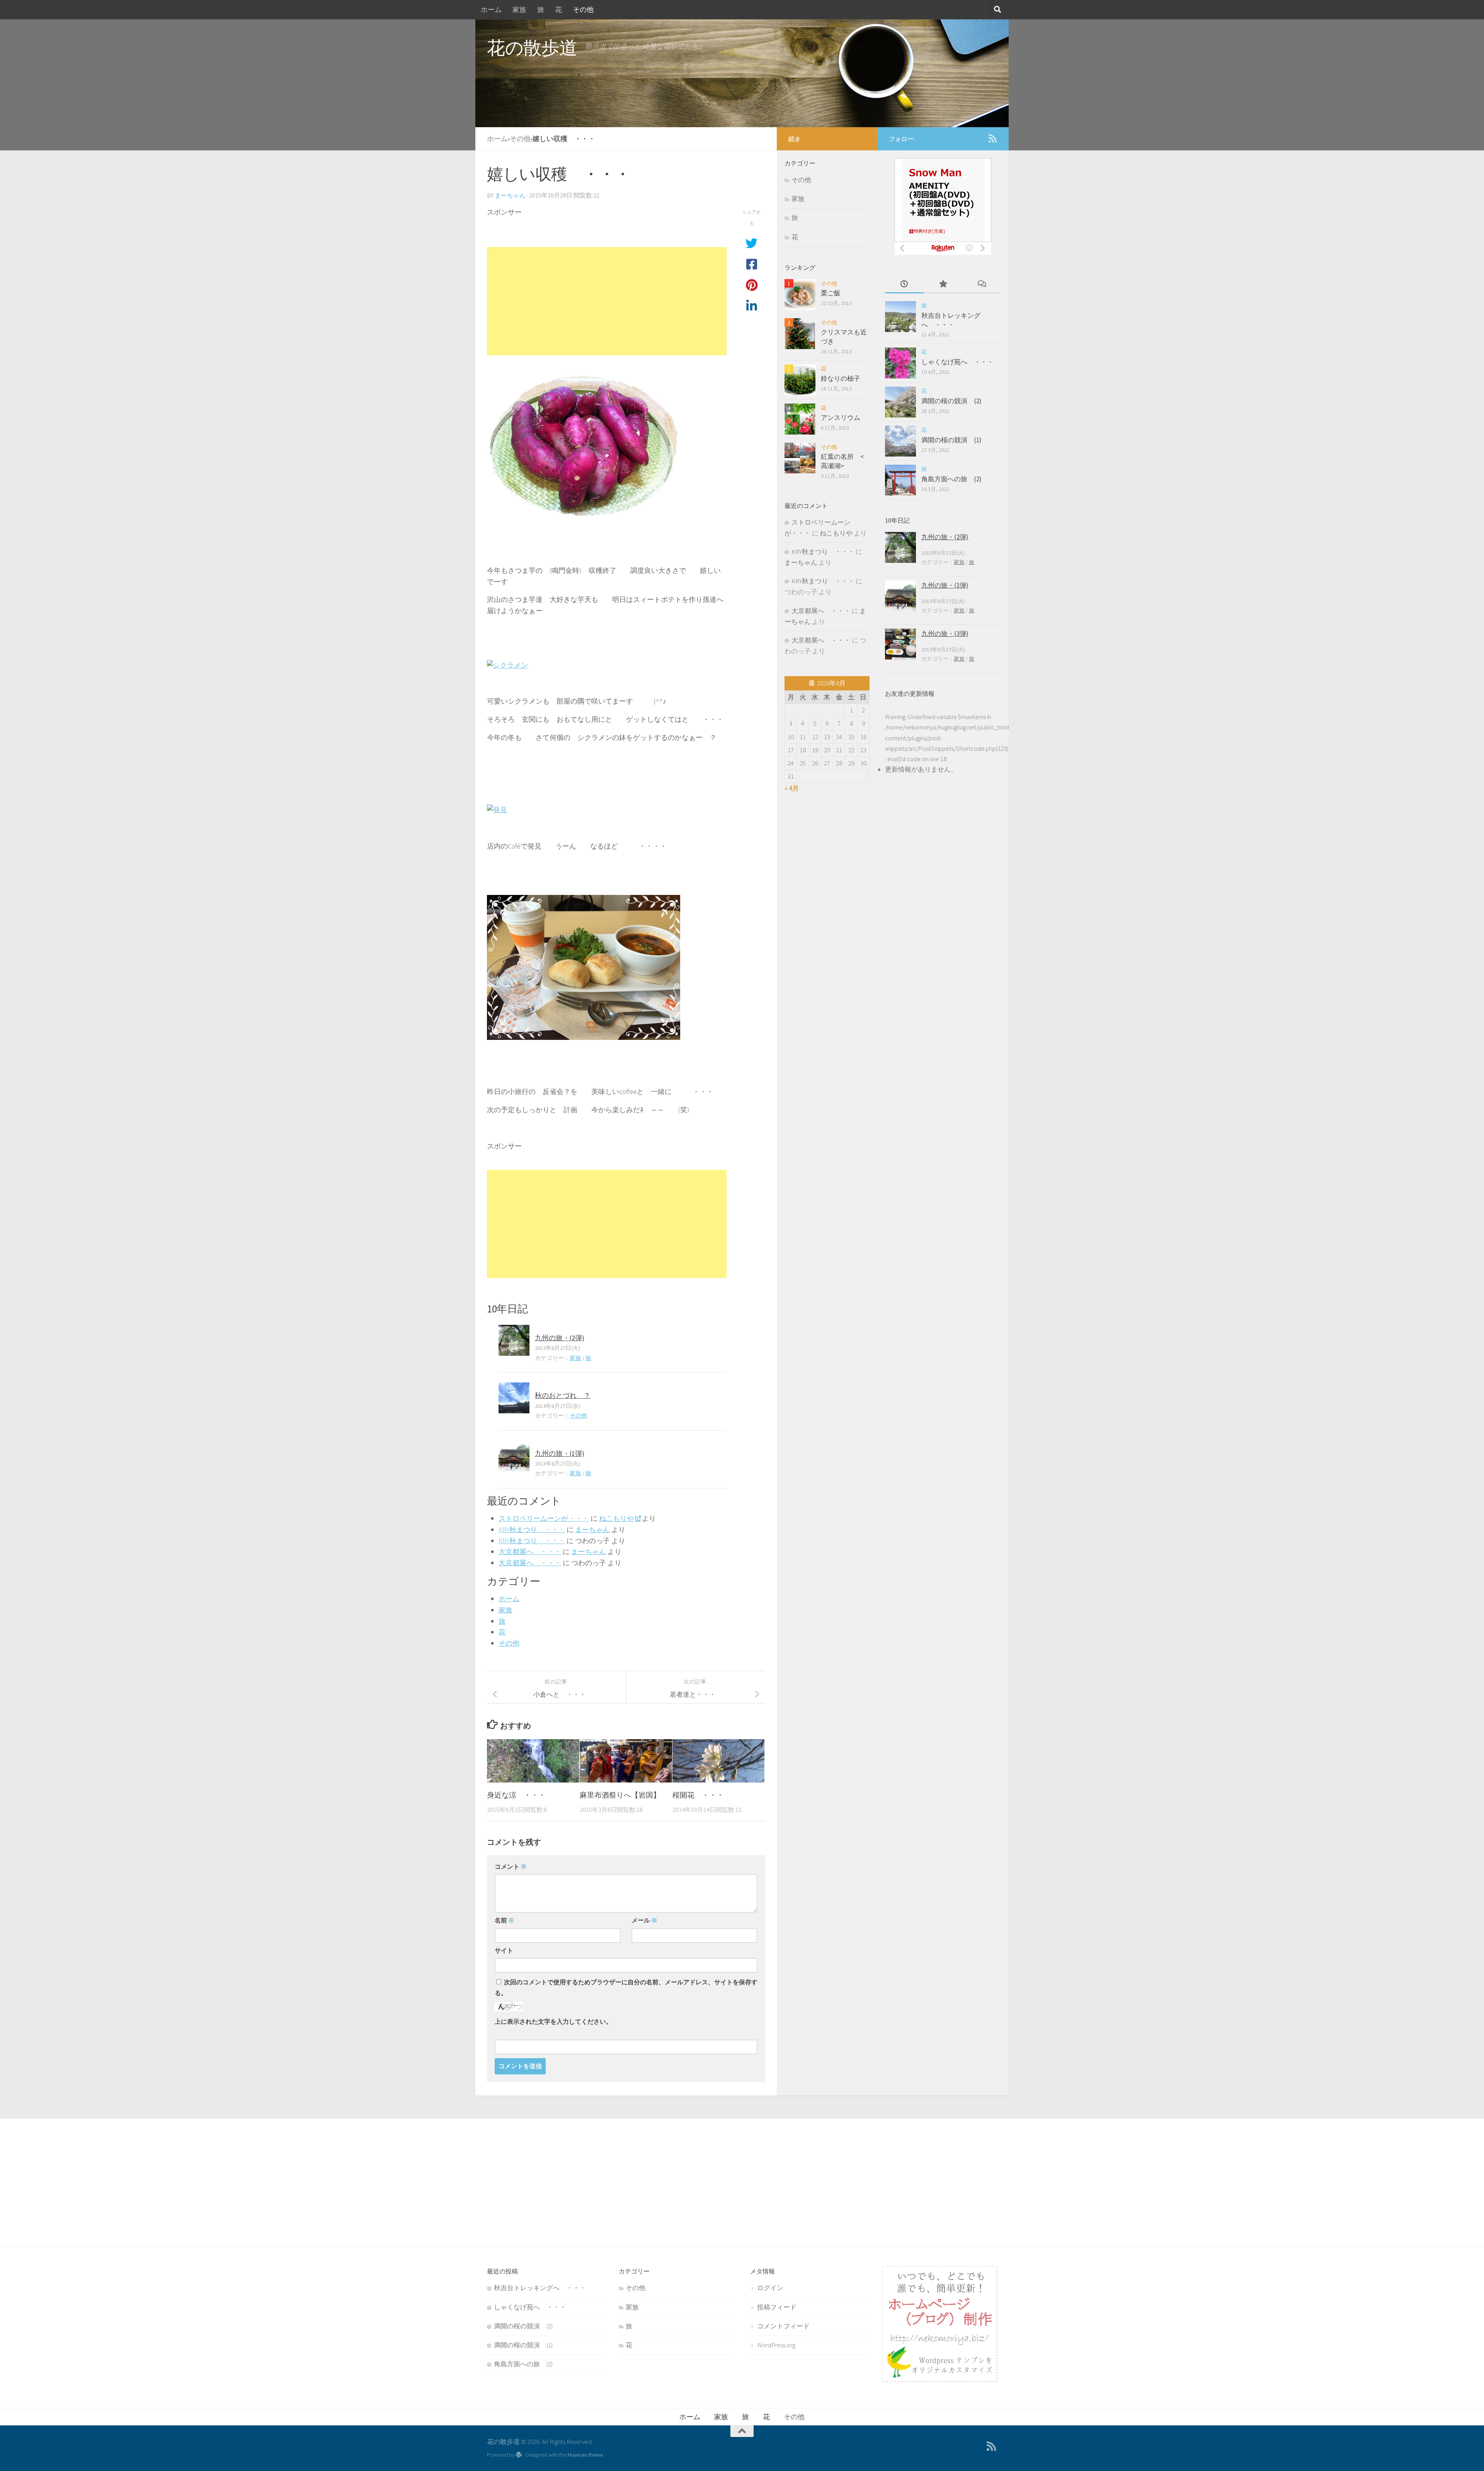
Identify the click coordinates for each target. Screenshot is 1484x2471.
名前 (505, 1920)
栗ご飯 (831, 293)
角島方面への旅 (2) (951, 479)
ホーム (491, 9)
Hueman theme (585, 2455)
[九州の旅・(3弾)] (900, 644)
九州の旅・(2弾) (560, 1338)
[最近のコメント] (982, 285)
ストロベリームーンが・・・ (544, 1518)
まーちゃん (510, 195)
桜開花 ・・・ (698, 1795)
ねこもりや (616, 1518)
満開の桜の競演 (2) (951, 401)
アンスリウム (841, 418)
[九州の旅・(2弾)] (514, 1340)
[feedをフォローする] (992, 138)
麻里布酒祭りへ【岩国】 (620, 1795)
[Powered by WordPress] (519, 2455)
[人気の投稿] (943, 285)
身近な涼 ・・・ (516, 1795)
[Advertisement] (607, 301)
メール (644, 1920)
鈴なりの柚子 (841, 378)
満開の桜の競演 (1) (951, 440)
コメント (511, 1866)
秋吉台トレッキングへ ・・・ (951, 320)
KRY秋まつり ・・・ (532, 1529)
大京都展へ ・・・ (530, 1552)
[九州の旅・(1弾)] (514, 1456)
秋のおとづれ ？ (563, 1395)
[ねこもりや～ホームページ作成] (939, 2379)
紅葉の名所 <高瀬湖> (842, 461)
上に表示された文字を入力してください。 (553, 2021)
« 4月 (792, 788)
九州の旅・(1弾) (560, 1453)
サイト (504, 1950)
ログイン (770, 2288)
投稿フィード (777, 2307)
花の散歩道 (532, 48)
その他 (583, 9)
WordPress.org (776, 2345)
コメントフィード (783, 2326)
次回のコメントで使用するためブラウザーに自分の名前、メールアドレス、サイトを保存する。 (626, 1987)
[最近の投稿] (904, 285)
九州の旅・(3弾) (945, 634)
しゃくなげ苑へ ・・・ (957, 362)
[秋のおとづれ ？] (514, 1398)
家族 (519, 9)
